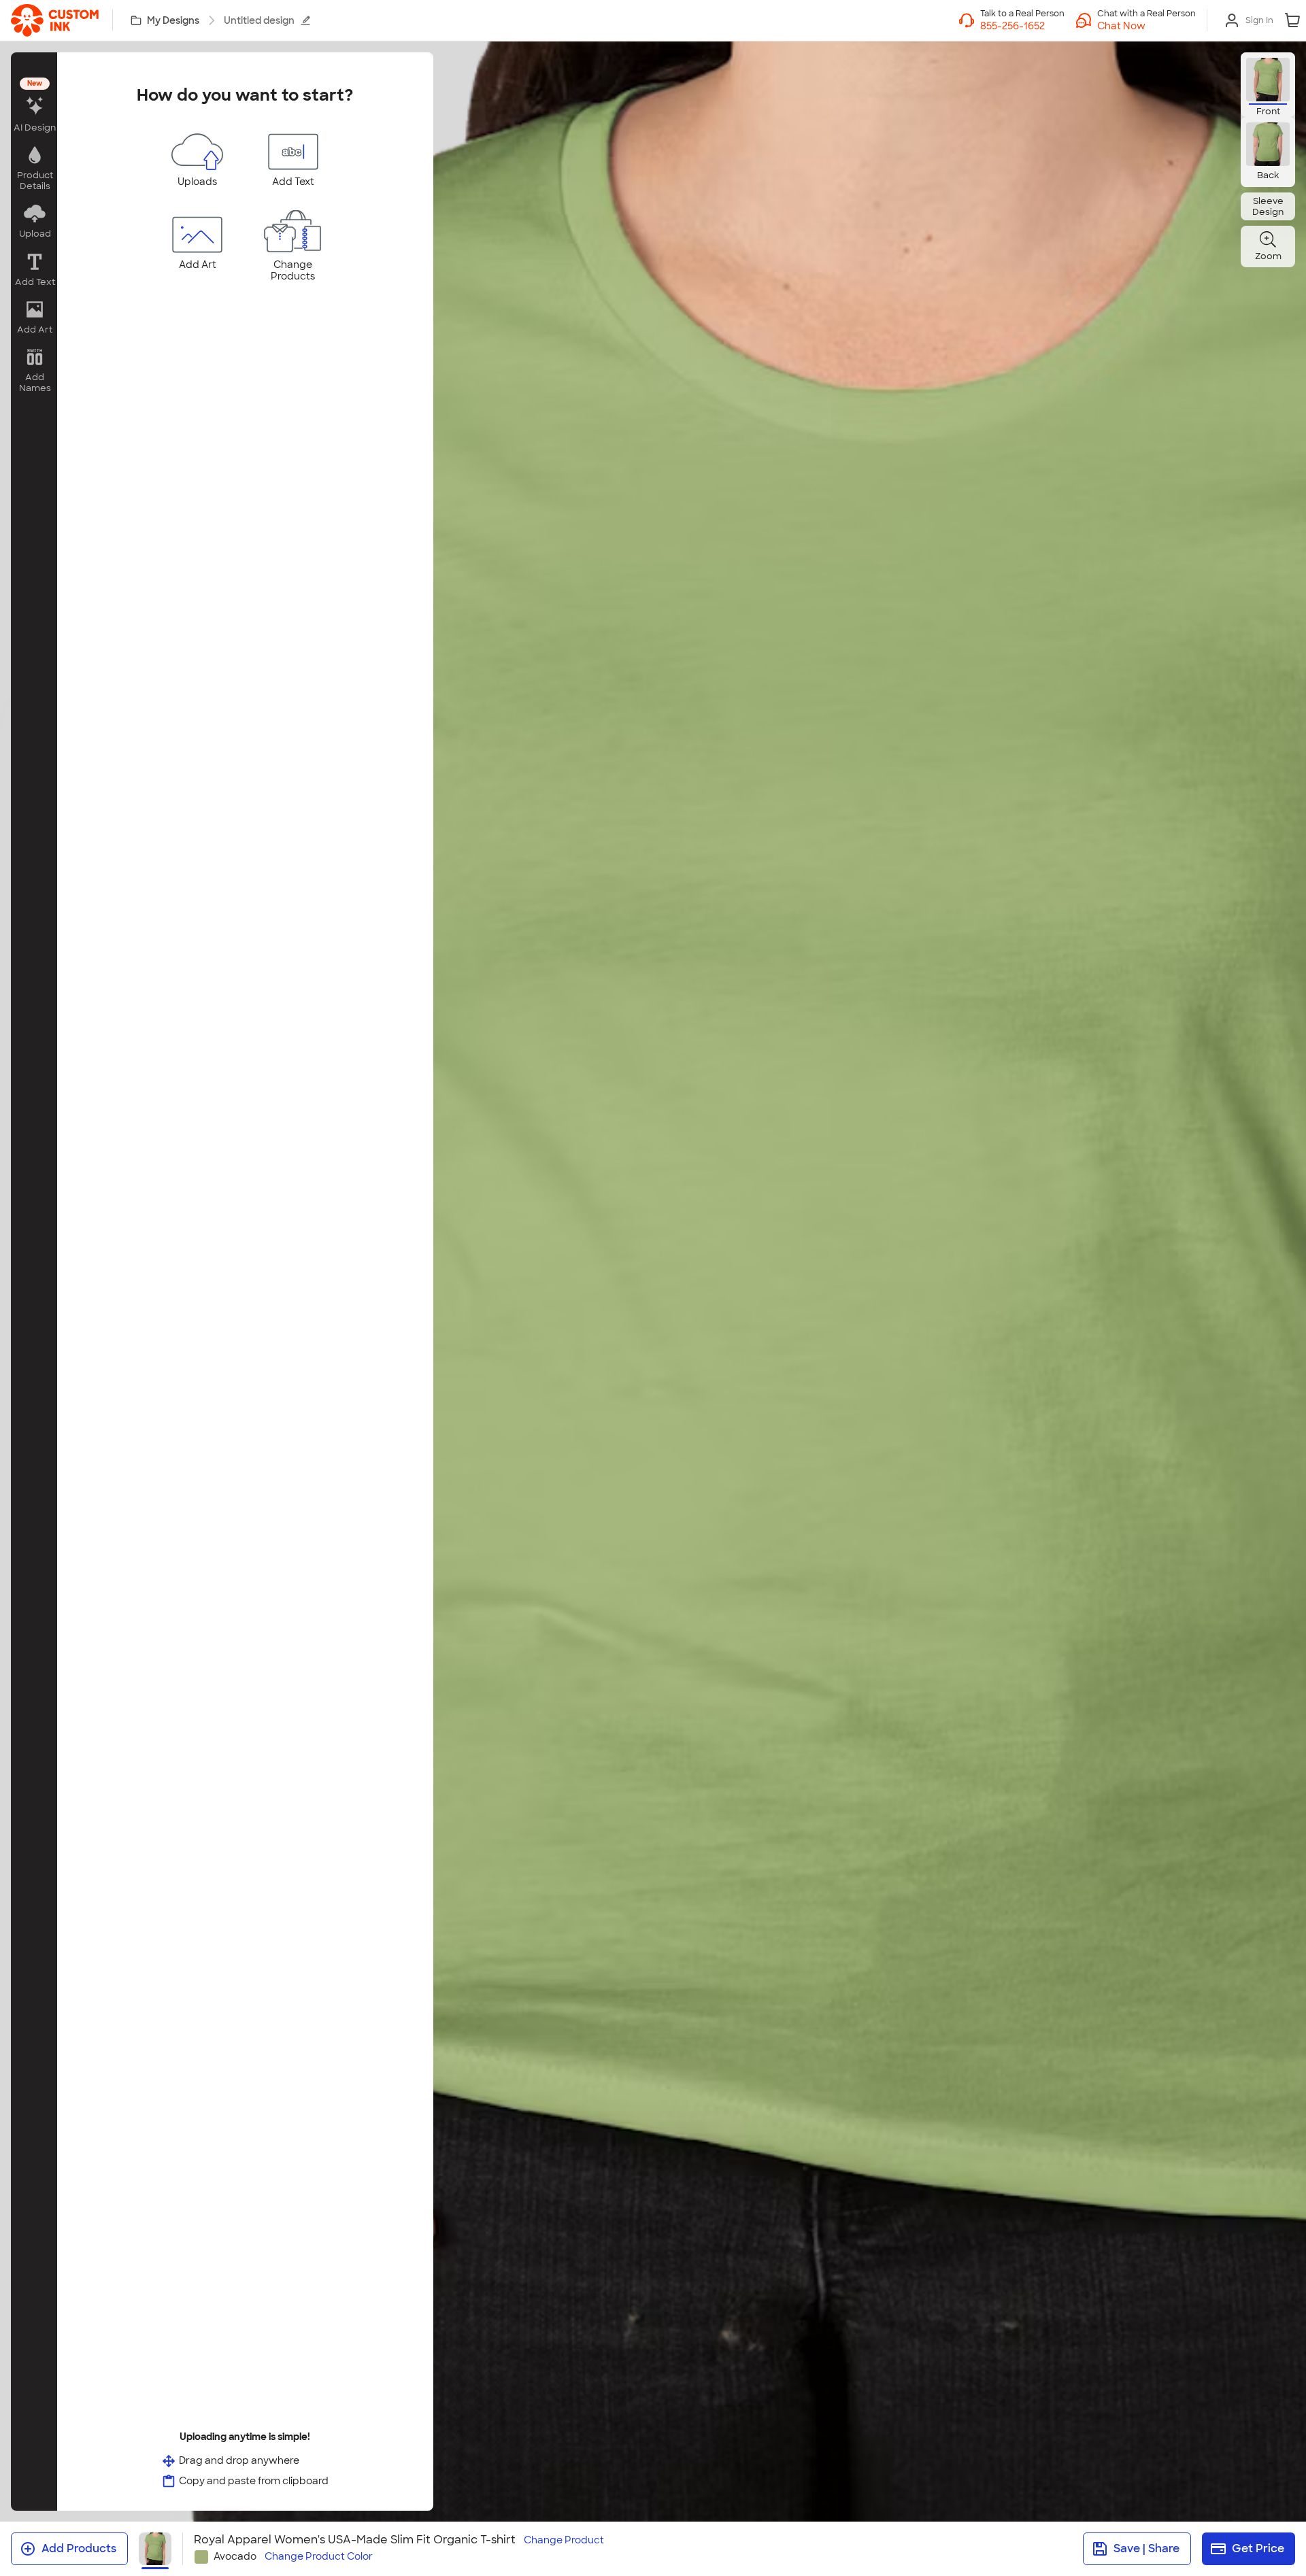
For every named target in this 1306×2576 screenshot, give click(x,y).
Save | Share (1146, 2548)
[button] (1146, 26)
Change (564, 2540)
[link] (55, 20)
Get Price (1258, 2548)
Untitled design (259, 20)
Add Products (79, 2548)
